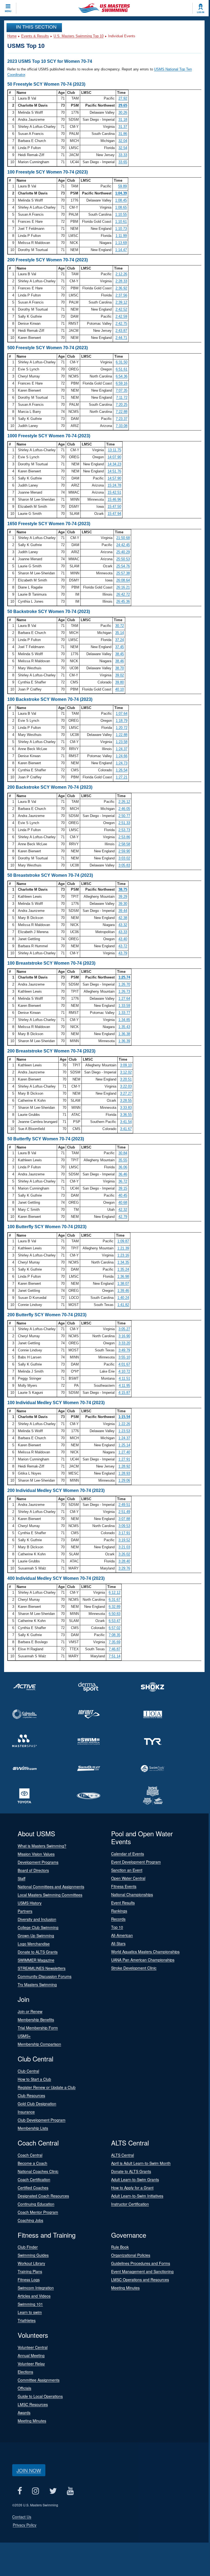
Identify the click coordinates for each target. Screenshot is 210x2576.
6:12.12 (115, 1592)
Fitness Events (124, 1886)
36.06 (123, 1167)
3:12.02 (126, 1072)
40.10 (120, 689)
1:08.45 (121, 200)
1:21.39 (123, 1248)
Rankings (119, 1911)
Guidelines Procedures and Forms (141, 2263)
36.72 (123, 1181)
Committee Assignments (39, 2380)
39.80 (120, 682)
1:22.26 (124, 1424)
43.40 (123, 939)
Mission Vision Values (36, 1854)
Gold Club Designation (37, 2104)
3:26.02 (124, 1554)
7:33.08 (122, 426)
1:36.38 (124, 1034)
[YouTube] (70, 2491)
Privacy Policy (25, 2525)
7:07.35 (122, 390)
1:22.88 (122, 735)
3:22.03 (126, 1086)
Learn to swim (30, 2312)
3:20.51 (126, 1079)
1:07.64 (122, 713)
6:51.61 (122, 369)
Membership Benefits (36, 2020)
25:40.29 (123, 552)
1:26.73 (124, 991)
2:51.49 (124, 1512)
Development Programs (38, 1862)
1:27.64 (124, 998)
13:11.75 (115, 450)
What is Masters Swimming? (42, 1846)
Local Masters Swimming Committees (50, 1895)
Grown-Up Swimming (36, 1936)
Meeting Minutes (125, 2288)
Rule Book (120, 2247)
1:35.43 (124, 1027)
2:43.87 (121, 331)
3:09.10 (126, 1065)
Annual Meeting (31, 2355)
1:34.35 (123, 1262)
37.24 (120, 640)
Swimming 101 (30, 2304)
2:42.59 (121, 316)
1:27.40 (124, 1452)
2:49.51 (124, 1505)
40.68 (123, 1202)
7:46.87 (115, 1649)
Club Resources (31, 2095)
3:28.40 (124, 1561)
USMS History (30, 1903)
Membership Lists (33, 2128)
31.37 (123, 127)
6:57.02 (115, 1628)
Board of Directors (33, 1870)
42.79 (123, 1217)
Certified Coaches (33, 2188)
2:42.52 (121, 309)
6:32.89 (115, 1607)
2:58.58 (124, 844)
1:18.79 (122, 721)
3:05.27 (124, 1329)
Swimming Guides (33, 2255)
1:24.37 (122, 749)
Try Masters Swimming (37, 1984)
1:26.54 (122, 770)
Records (118, 1919)
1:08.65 (121, 207)
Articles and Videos (34, 2296)
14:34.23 (114, 464)
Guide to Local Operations (40, 2396)
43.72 (123, 946)
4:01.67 (124, 1364)
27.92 (123, 98)
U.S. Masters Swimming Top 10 (79, 36)
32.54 (123, 148)
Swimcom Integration (36, 2288)
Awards (24, 2413)
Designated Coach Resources (43, 2196)
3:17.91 (124, 1533)
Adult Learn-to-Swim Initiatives (137, 2196)
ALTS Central (123, 2155)
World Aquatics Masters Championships (145, 1952)
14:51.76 (114, 471)
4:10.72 (124, 1371)
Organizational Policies (131, 2255)
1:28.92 (124, 1466)
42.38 (123, 918)
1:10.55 (121, 214)
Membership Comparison (39, 2044)
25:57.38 (123, 573)
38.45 (120, 654)
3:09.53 (124, 1526)
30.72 (120, 626)
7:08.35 (115, 1635)
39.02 (120, 675)
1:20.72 (122, 728)
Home (12, 36)
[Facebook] (20, 2491)
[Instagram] (35, 2491)
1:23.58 (122, 742)
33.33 (123, 155)
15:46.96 (114, 499)
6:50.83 (115, 1614)
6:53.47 (115, 1621)
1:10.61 (121, 222)
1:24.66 (122, 756)
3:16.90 (124, 1336)
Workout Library (31, 2263)
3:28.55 (126, 1100)
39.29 (123, 897)
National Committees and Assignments (51, 1887)
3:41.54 (126, 1122)
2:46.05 (124, 809)
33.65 (123, 162)
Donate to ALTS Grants (38, 1952)
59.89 (123, 186)
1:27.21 (122, 777)
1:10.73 (121, 229)
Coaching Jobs (30, 2220)
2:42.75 (121, 323)
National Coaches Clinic (38, 2171)
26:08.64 (123, 580)
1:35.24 (123, 1269)
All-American (122, 1935)
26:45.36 (123, 601)
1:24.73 (122, 763)
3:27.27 (126, 1093)
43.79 (123, 953)
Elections (25, 2372)
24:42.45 (123, 545)
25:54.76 (123, 566)
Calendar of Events (128, 1854)
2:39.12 (121, 302)
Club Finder (28, 2247)
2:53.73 (124, 830)
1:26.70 (124, 984)
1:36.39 (124, 1041)
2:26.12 (124, 802)
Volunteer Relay (31, 2364)
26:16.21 (123, 587)
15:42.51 (114, 492)
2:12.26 (121, 274)
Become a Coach (32, 2163)
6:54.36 (122, 376)
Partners (25, 1911)
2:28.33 (121, 281)
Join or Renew (30, 2011)
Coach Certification (34, 2179)
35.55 (123, 1160)
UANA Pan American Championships (143, 1960)
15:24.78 (114, 485)
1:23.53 (124, 1431)
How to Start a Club (34, 2079)
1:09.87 (123, 1241)
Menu (8, 11)
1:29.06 (124, 1480)
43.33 (123, 932)
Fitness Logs (29, 2280)
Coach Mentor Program (38, 2212)
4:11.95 (124, 1385)
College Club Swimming (38, 1927)
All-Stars (118, 1943)
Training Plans (30, 2271)
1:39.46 (123, 1291)
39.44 (123, 911)
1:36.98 (123, 1276)
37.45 (120, 647)
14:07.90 (114, 457)
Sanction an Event (127, 1870)
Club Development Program (42, 2120)
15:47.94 (114, 514)
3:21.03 (124, 1547)
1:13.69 (121, 243)
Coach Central (30, 2155)
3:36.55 (126, 1115)
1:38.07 (123, 1284)
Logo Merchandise (34, 1944)
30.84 (123, 1153)
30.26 (123, 112)
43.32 (123, 925)
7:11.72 (122, 397)
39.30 (123, 904)
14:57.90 (114, 478)
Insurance (26, 2112)
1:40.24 (123, 1298)
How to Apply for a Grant (132, 2188)
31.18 (123, 120)
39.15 (123, 1188)
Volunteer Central (33, 2347)
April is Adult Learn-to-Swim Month (141, 2163)
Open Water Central (128, 1878)
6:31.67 (115, 1600)
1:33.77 (124, 1013)
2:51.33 (124, 823)
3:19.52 (124, 1540)
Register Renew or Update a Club (47, 2087)
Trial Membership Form (38, 2028)
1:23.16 (123, 1255)
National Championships (132, 1894)
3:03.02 (124, 858)
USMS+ (24, 2036)
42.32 (123, 1210)
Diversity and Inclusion (37, 1919)
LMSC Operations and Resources (140, 2280)
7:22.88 (122, 412)
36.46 (123, 1174)
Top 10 (117, 1927)
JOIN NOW (29, 2470)
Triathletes (27, 2320)
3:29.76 (124, 1568)
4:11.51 (124, 1378)
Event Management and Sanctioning (142, 2271)
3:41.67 (126, 1129)
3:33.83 (126, 1108)
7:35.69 (115, 1642)
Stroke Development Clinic (134, 1968)
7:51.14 (115, 1656)
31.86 (123, 134)
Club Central (28, 2071)
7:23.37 (122, 419)
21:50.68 (123, 538)
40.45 (123, 1195)
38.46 (120, 661)
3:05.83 (124, 865)
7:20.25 (122, 405)
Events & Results (35, 36)
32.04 (123, 141)
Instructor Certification (130, 2204)
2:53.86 (124, 837)
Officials (24, 2388)
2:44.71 (121, 338)
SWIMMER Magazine (36, 1960)
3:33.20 (124, 1343)
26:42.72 (123, 594)
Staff (21, 1878)
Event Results (123, 1903)
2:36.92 (121, 288)
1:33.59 (124, 1006)
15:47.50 (114, 507)
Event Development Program (136, 1862)
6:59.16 (122, 383)
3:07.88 (124, 1519)
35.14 (120, 633)
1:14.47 (121, 250)
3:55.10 (124, 1357)
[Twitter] (53, 2491)
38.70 (120, 668)
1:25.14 (124, 1445)
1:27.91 (124, 1459)
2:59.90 (124, 851)
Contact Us (22, 2517)
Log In (201, 12)
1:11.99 (121, 236)
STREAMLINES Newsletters (42, 1968)
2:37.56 (121, 295)
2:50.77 (124, 816)
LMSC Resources (33, 2404)
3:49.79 (124, 1350)
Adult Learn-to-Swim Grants (135, 2179)
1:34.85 (124, 1020)
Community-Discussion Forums (45, 1976)
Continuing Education (36, 2204)
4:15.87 (124, 1393)
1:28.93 (124, 1473)
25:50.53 (123, 559)
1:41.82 (123, 1305)
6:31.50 (122, 362)
